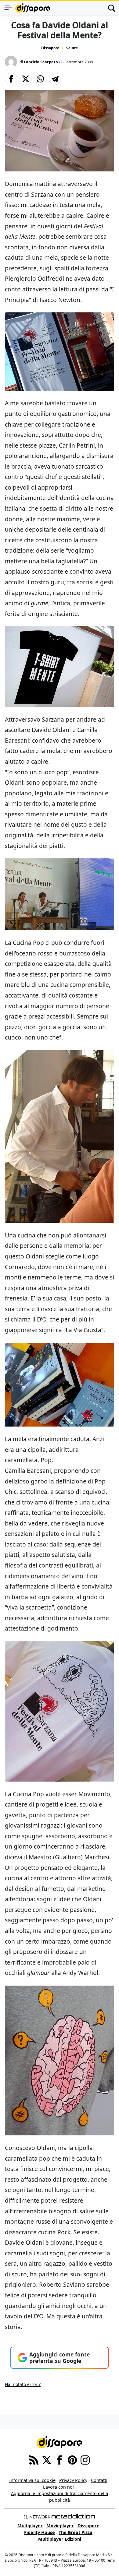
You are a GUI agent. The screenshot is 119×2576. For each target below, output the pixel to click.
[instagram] (85, 2460)
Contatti (99, 2480)
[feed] (34, 2460)
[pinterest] (72, 2460)
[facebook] (60, 2460)
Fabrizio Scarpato (41, 62)
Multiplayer (30, 2526)
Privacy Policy (73, 2480)
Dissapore (50, 48)
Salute (72, 48)
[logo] (33, 8)
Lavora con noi (58, 2487)
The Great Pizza (76, 2532)
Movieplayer (60, 2526)
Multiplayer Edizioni (60, 2539)
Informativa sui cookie (32, 2480)
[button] (11, 79)
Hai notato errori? (23, 2384)
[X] (47, 2460)
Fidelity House (40, 2532)
